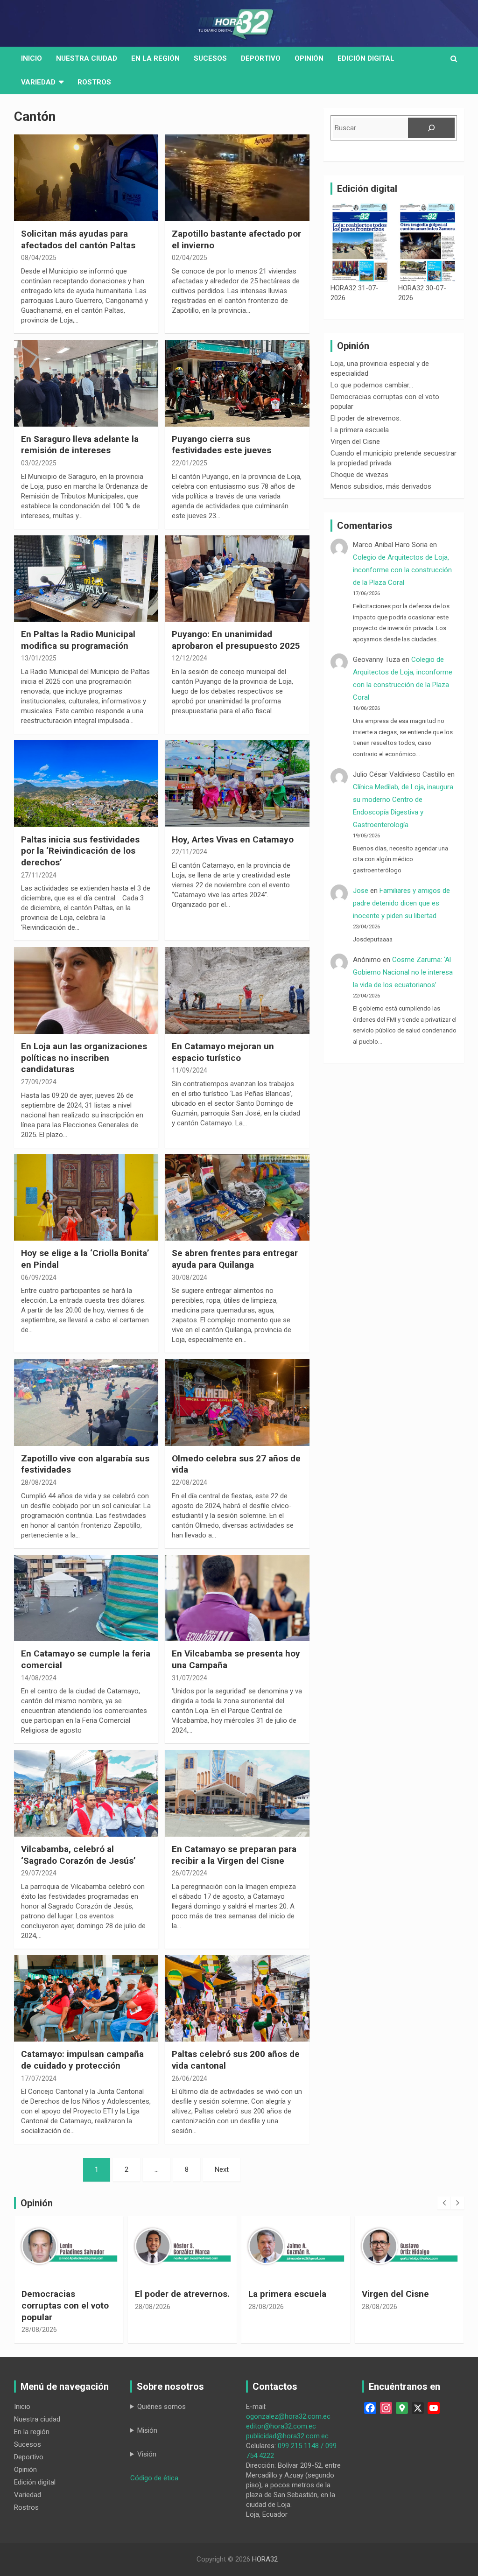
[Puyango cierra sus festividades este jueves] (237, 383)
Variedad (38, 82)
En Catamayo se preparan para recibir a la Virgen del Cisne (234, 1855)
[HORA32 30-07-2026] (428, 242)
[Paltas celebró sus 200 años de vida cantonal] (237, 1998)
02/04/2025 (190, 258)
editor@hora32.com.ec (281, 2426)
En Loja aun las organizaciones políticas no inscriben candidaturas (84, 1058)
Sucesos (210, 58)
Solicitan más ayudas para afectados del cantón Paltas (78, 239)
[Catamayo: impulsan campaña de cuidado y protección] (86, 1998)
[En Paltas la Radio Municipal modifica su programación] (86, 579)
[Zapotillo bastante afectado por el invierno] (237, 178)
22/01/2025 (190, 463)
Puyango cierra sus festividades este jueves (221, 445)
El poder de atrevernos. (366, 418)
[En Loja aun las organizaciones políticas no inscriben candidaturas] (86, 991)
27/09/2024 (39, 1082)
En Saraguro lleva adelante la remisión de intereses (80, 445)
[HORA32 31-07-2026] (360, 242)
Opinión (309, 58)
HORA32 (265, 2559)
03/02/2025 (39, 463)
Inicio (32, 58)
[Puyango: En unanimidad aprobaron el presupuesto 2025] (237, 579)
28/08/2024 (39, 1482)
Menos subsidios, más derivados (381, 486)
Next (222, 2169)
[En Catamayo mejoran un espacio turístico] (237, 991)
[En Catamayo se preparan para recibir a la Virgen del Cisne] (237, 1793)
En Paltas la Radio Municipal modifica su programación (78, 640)
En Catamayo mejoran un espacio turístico (223, 1052)
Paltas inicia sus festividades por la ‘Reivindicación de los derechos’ (80, 851)
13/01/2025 (39, 658)
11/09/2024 (190, 1070)
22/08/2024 (190, 1482)
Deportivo (261, 58)
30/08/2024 (190, 1277)
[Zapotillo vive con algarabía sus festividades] (86, 1403)
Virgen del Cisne (355, 442)
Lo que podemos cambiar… (372, 385)
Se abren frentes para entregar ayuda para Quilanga (235, 1259)
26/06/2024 (190, 2078)
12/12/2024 (190, 658)
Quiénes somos (162, 2407)
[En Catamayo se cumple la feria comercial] (86, 1598)
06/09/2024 (39, 1277)
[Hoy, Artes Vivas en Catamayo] (237, 784)
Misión (147, 2430)
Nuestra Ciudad (87, 58)
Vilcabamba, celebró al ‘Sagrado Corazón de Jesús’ (78, 1855)
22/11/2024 (190, 852)
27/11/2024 (39, 875)
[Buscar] (431, 128)
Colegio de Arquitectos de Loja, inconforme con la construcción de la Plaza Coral (402, 570)
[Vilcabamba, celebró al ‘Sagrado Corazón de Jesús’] (86, 1793)
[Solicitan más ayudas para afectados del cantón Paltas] (86, 178)
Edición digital (366, 58)
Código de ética (154, 2478)
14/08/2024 (39, 1678)
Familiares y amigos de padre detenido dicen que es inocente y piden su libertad (401, 903)
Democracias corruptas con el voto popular (65, 2305)
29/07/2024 (39, 1873)
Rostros (94, 82)
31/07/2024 (190, 1678)
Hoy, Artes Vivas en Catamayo (233, 839)
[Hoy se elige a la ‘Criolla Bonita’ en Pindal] (86, 1197)
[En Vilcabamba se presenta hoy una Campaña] (237, 1598)
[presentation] (444, 2203)
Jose (361, 891)
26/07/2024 (190, 1873)
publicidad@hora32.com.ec (287, 2436)
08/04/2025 (39, 258)
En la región (155, 58)
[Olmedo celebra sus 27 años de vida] (237, 1403)
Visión (147, 2454)
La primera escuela (360, 430)
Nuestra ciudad (37, 2419)
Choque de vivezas (359, 475)
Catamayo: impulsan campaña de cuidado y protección (82, 2060)
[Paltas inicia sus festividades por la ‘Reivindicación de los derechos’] (86, 784)
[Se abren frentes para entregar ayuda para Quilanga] (237, 1197)
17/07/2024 (39, 2078)
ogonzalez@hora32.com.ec (288, 2416)
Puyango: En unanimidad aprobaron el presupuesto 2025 (236, 640)
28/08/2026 (39, 2330)
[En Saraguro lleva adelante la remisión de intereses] (86, 383)
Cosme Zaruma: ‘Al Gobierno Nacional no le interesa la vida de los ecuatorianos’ (403, 972)
